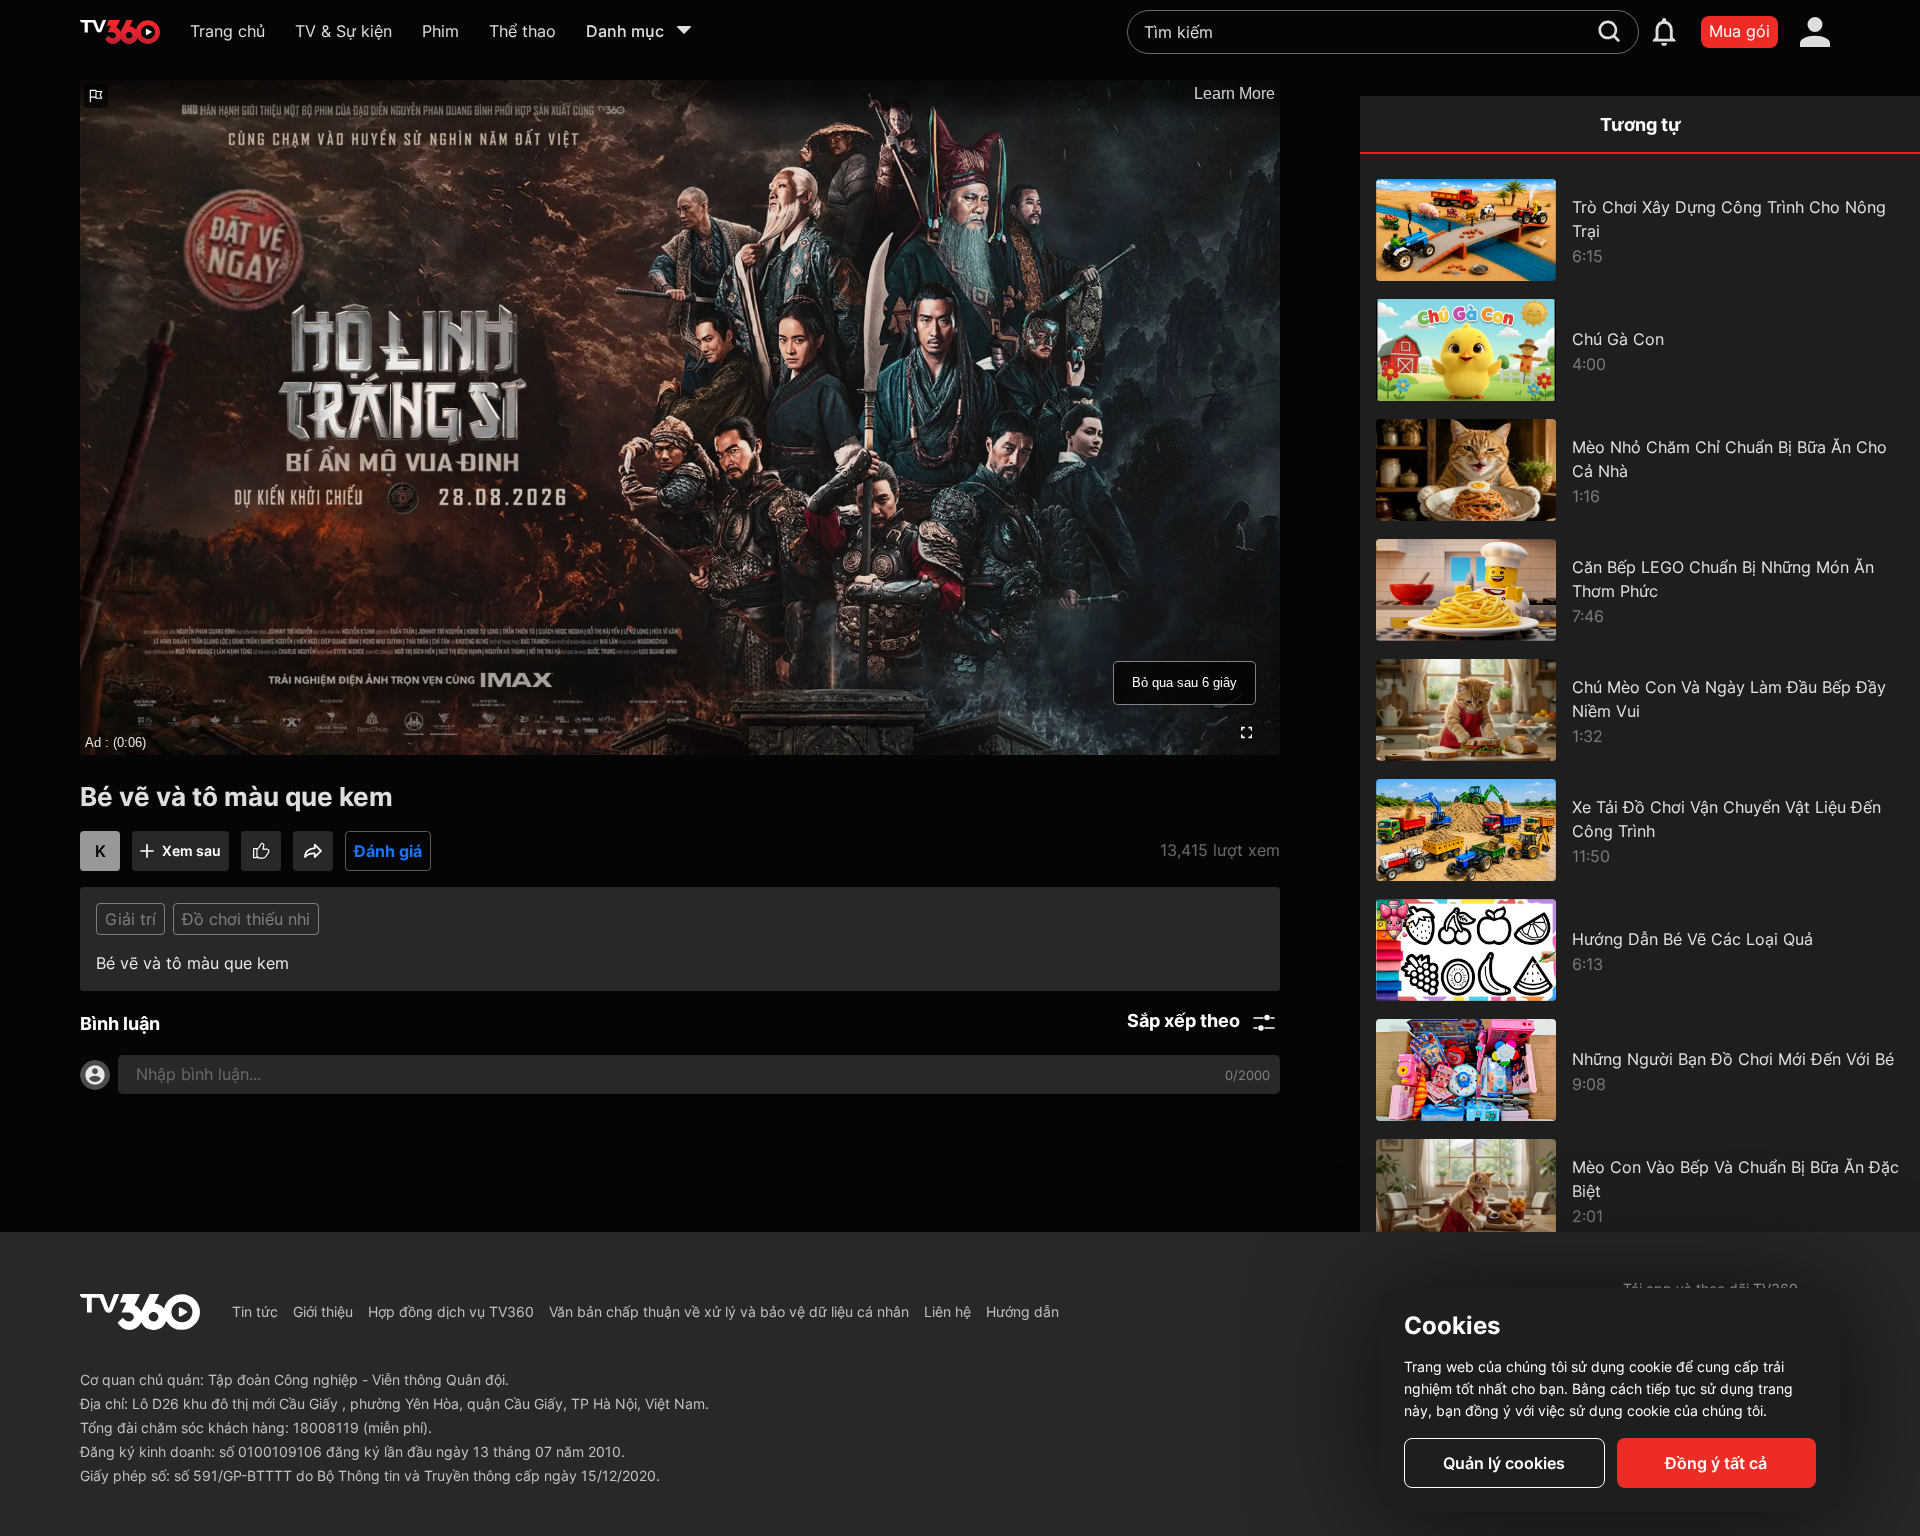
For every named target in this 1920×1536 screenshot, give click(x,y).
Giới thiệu (323, 1311)
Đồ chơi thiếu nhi (246, 919)
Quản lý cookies (1504, 1463)
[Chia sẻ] (313, 851)
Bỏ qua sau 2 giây (1184, 682)
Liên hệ (947, 1311)
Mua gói (1739, 31)
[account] (1815, 32)
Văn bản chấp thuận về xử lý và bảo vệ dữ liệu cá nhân (729, 1311)
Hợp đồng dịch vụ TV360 (451, 1311)
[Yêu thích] (261, 851)
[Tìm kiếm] (1609, 31)
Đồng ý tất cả (1716, 1463)
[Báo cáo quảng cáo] (96, 96)
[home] (120, 32)
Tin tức (255, 1311)
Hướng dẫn (1022, 1311)
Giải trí (130, 919)
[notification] (1664, 32)
